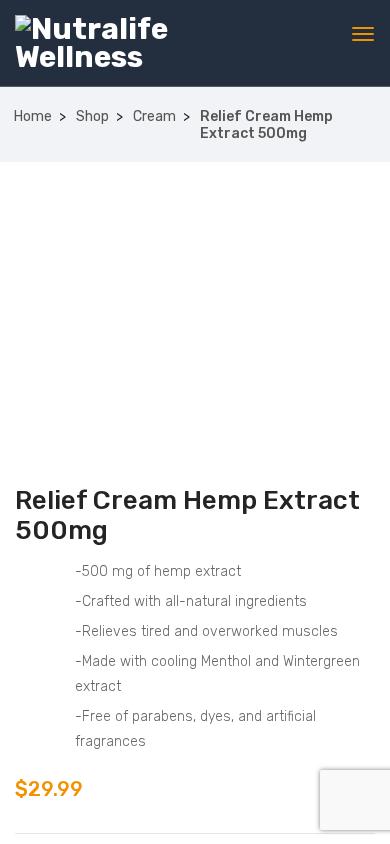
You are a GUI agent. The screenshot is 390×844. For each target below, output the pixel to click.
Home (33, 116)
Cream (154, 116)
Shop (92, 116)
